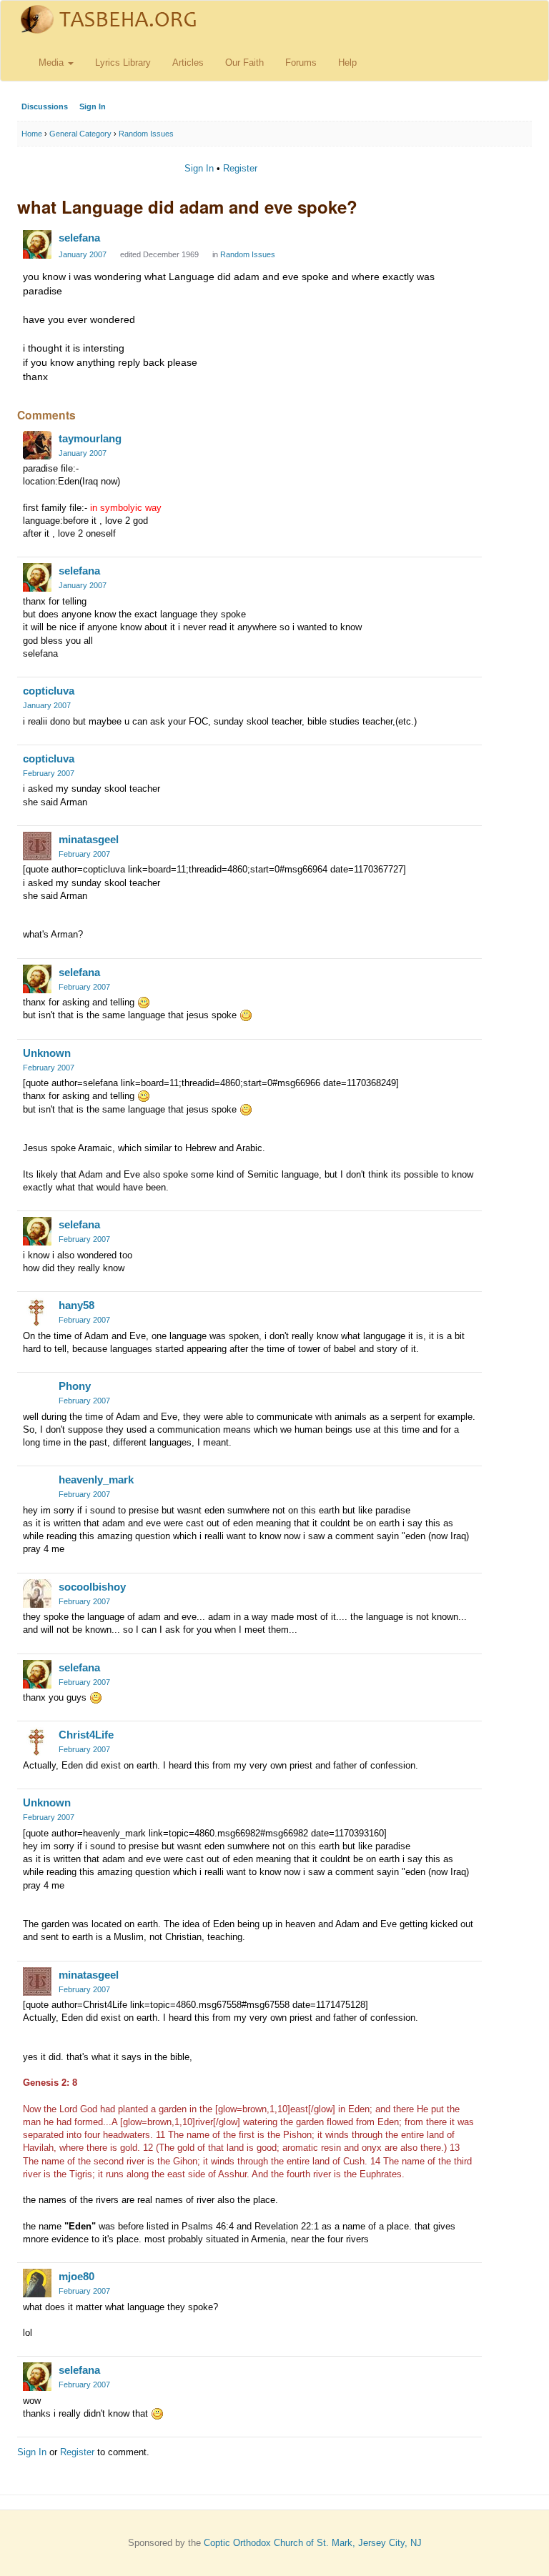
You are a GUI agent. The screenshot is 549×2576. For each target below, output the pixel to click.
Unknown (47, 1053)
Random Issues (248, 254)
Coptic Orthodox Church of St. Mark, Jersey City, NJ (313, 2543)
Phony (75, 1386)
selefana (79, 238)
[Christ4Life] (37, 1741)
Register (240, 168)
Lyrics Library (123, 63)
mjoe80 (76, 2276)
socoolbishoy (92, 1587)
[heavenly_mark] (37, 1486)
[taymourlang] (37, 445)
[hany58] (37, 1312)
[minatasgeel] (37, 846)
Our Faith (244, 63)
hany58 (76, 1305)
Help (347, 63)
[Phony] (37, 1393)
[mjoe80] (37, 2283)
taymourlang (90, 438)
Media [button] (53, 63)
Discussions (45, 106)
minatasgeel (89, 839)
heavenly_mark (96, 1480)
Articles (188, 63)
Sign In (93, 106)
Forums (301, 63)
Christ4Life (86, 1735)
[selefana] (37, 244)
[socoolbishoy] (37, 1593)
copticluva (49, 691)
